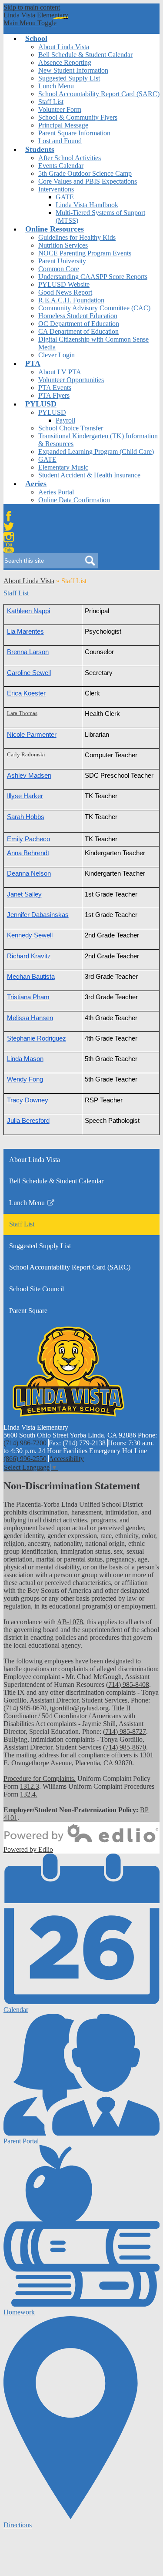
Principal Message (63, 125)
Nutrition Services (63, 245)
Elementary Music (63, 467)
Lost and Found (60, 141)
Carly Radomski (26, 755)
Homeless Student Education (78, 316)
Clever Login (57, 355)
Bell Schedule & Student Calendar (85, 55)
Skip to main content (32, 7)
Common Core (59, 269)
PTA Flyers (54, 395)
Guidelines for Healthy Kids (77, 237)
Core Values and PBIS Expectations (88, 181)
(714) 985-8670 (25, 1708)
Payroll (65, 420)
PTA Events (55, 388)
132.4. (29, 1794)
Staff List (51, 102)
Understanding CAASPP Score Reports (93, 277)
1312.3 (30, 1786)
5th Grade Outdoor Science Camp (85, 173)
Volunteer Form (60, 109)
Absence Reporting (65, 62)
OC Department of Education (79, 324)
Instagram (9, 537)
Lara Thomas (22, 713)
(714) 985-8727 (125, 1731)
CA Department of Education (78, 331)
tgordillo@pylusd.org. (80, 1708)
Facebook (9, 516)
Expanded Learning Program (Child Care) (96, 452)
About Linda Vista (64, 47)
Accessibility (66, 1459)
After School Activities (70, 158)
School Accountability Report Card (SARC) (99, 94)
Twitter (9, 527)
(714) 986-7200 (25, 1443)
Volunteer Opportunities (71, 380)
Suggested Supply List (69, 78)
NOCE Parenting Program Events (85, 253)
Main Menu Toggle (30, 23)
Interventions (56, 189)
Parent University (62, 261)
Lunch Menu (56, 86)
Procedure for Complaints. (40, 1778)
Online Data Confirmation (74, 500)
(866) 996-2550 (25, 1459)
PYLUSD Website (64, 284)
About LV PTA (60, 372)
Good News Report (65, 292)
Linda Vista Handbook (87, 205)
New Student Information (73, 70)
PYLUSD (52, 412)
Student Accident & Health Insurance (89, 475)
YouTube (9, 547)
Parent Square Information (74, 133)
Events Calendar (61, 166)
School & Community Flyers (78, 117)
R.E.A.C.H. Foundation (71, 300)
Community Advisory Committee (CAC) (94, 308)
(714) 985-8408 (128, 1684)
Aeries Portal (56, 492)
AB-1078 (70, 1622)
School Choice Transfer (71, 428)
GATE (65, 197)
